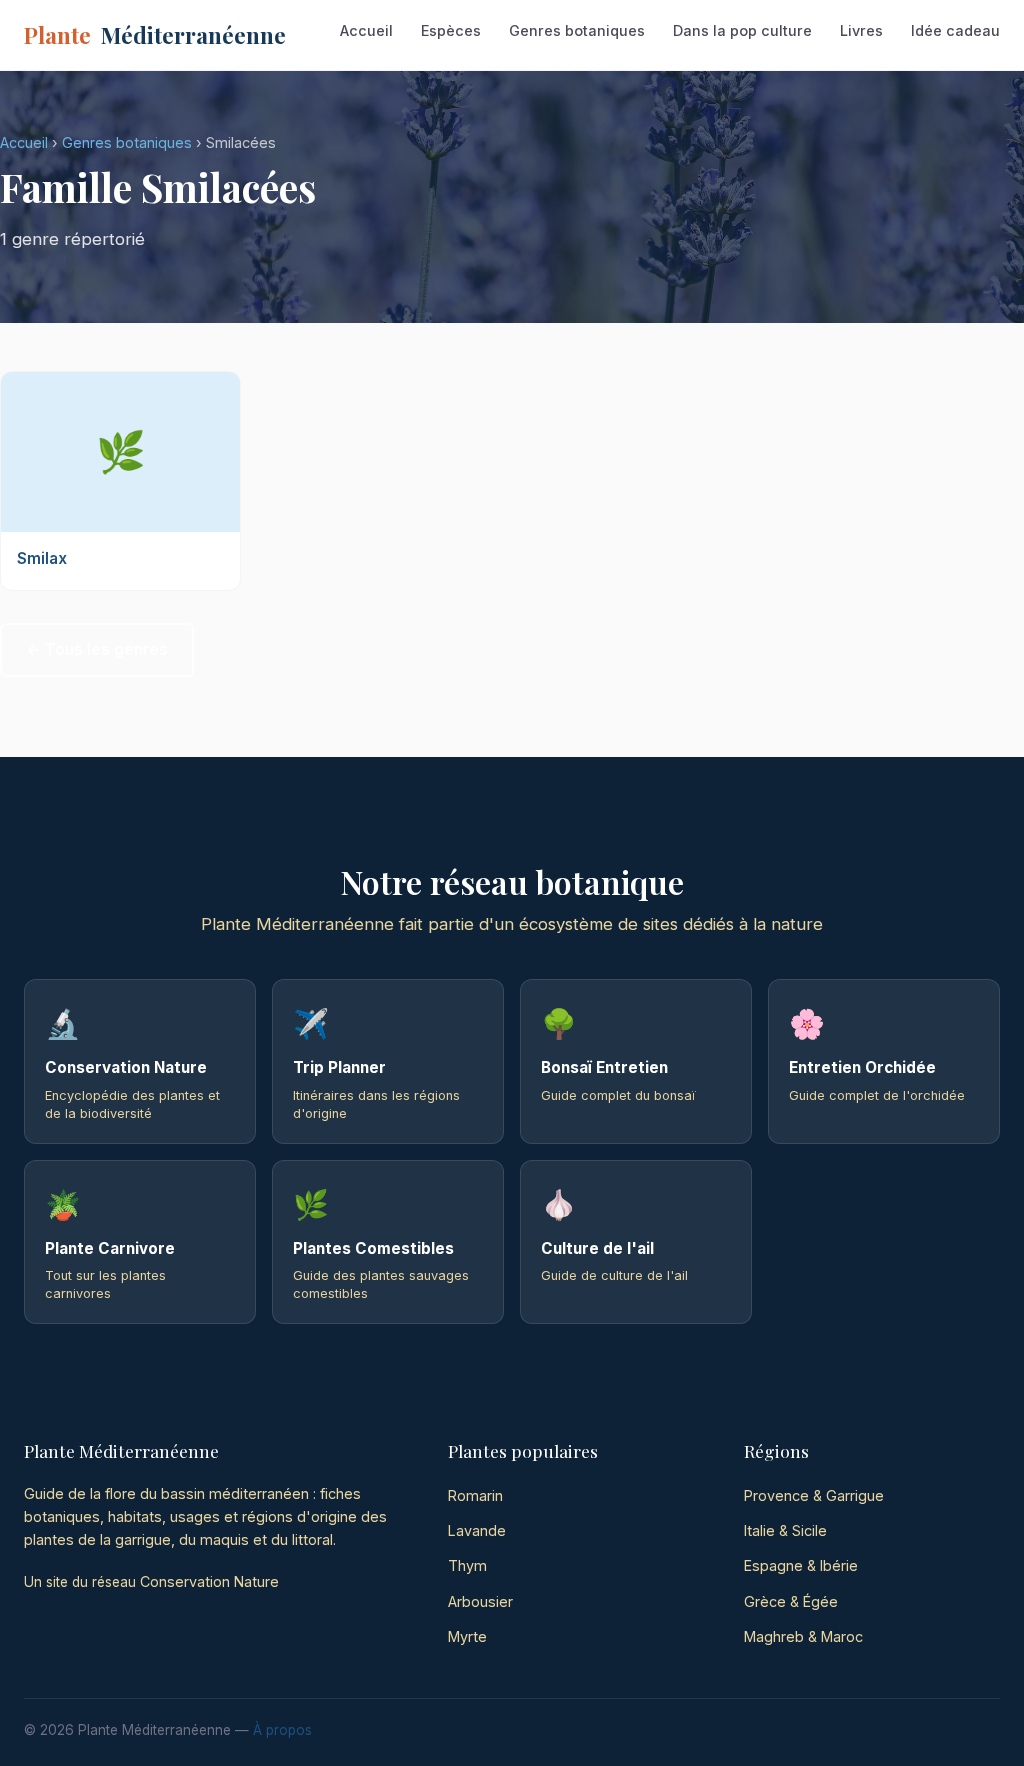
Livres (861, 30)
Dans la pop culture (742, 30)
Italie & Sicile (785, 1530)
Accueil (366, 30)
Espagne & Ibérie (801, 1565)
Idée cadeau (955, 30)
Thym (467, 1565)
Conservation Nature (209, 1581)
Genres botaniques (577, 30)
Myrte (467, 1636)
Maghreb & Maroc (803, 1636)
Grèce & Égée (791, 1601)
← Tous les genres (97, 649)
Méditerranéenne (155, 35)
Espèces (451, 30)
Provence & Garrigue (814, 1495)
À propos (282, 1730)
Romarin (475, 1495)
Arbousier (480, 1601)
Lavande (477, 1530)
